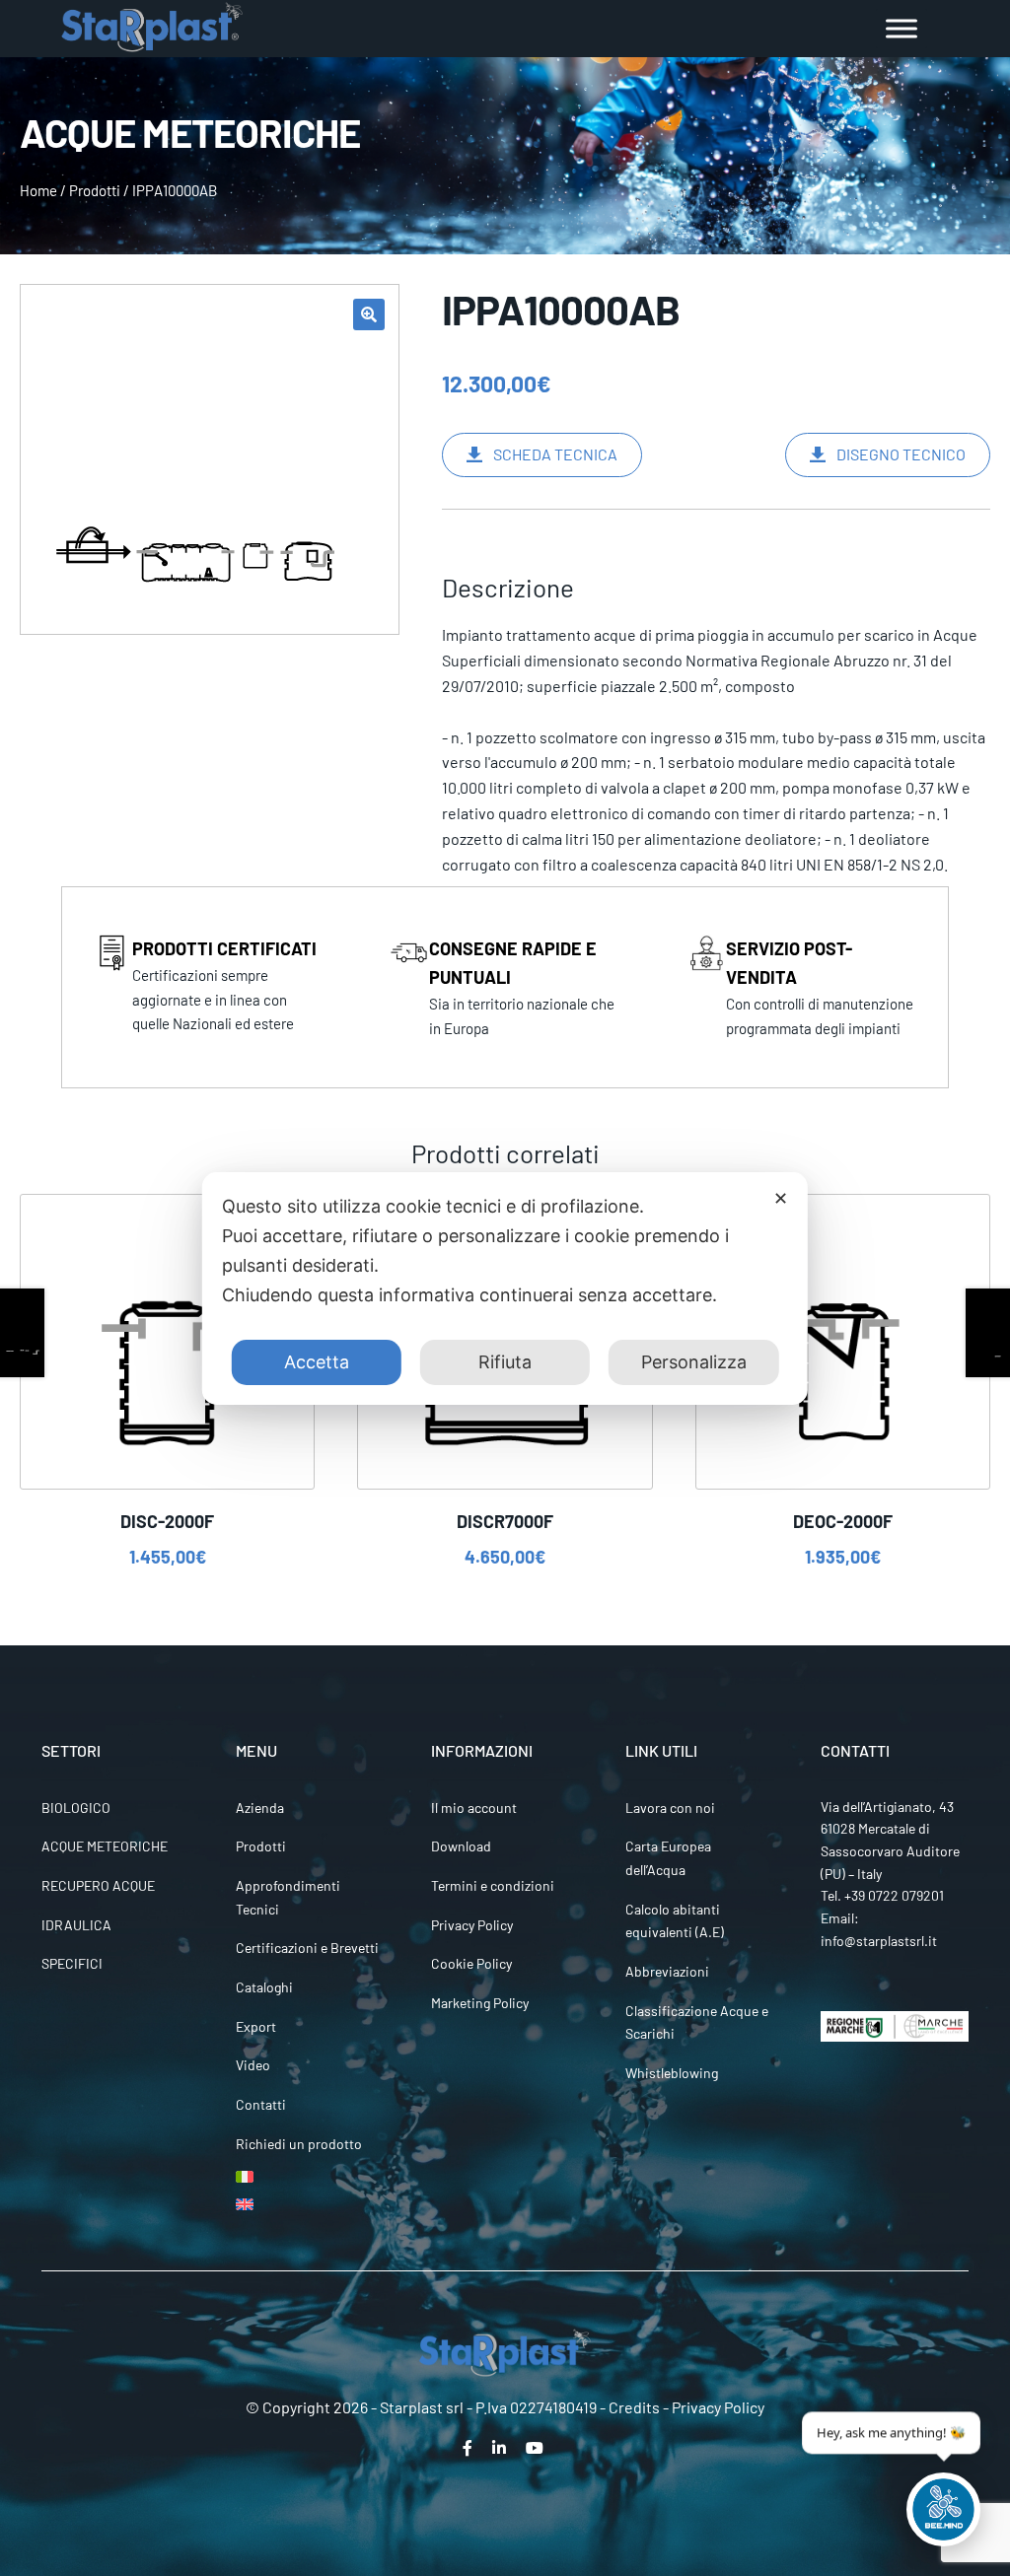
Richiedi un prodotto (299, 2144)
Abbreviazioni (667, 1971)
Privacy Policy (472, 1925)
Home (38, 190)
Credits (634, 2407)
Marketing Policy (480, 2003)
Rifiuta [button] (505, 1362)
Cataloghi (264, 1987)
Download (461, 1846)
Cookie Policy (471, 1963)
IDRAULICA (76, 1925)
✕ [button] (781, 1198)
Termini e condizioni (493, 1885)
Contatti (261, 2104)
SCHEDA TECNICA (555, 454)
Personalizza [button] (694, 1362)
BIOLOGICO (76, 1808)
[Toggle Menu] (902, 28)
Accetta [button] (317, 1362)
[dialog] (505, 1288)
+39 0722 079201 (894, 1895)
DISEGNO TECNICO (901, 454)
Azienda (260, 1808)
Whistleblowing (672, 2073)
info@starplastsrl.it (879, 1941)
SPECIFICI (72, 1963)
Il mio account (474, 1808)
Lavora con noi (670, 1808)
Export (256, 2026)
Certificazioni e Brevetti (307, 1948)
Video (253, 2065)
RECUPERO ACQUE (98, 1885)
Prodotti (95, 190)
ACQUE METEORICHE (105, 1846)
